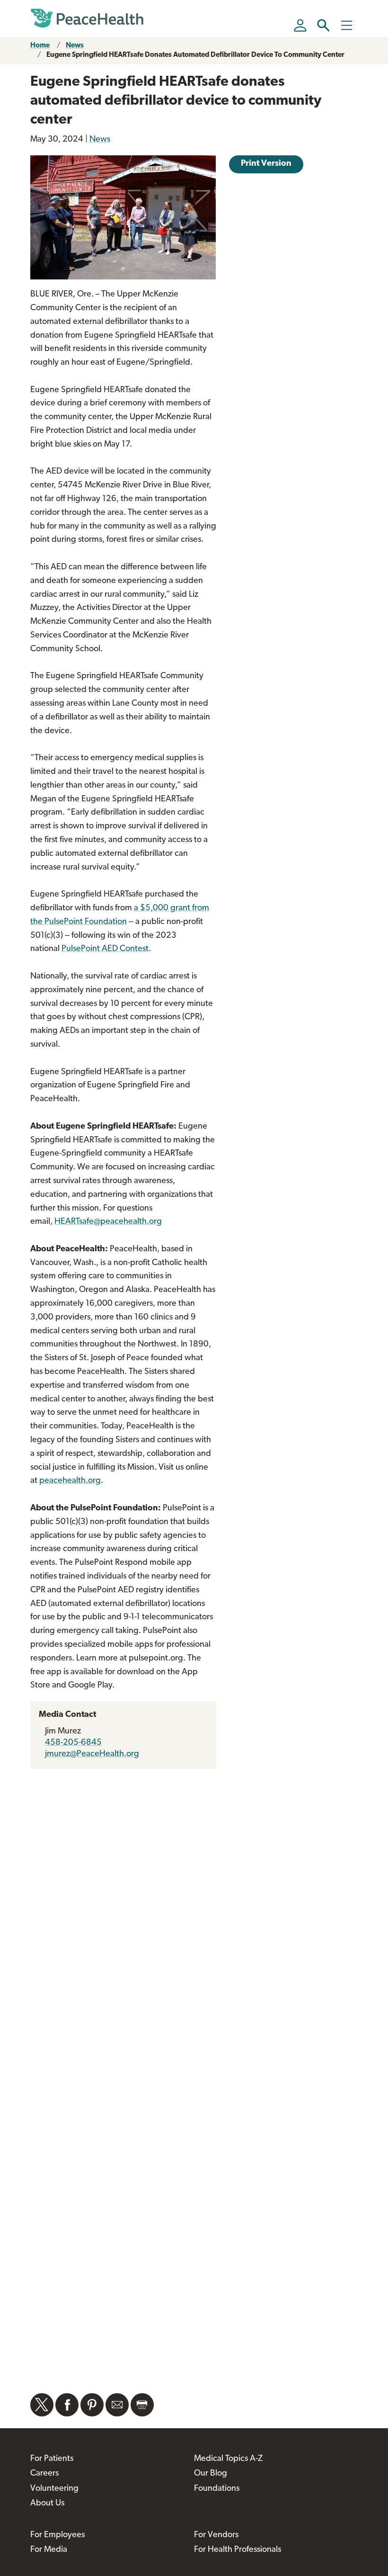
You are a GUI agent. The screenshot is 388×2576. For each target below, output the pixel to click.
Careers (44, 2474)
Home (40, 46)
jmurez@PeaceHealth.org (92, 1754)
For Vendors (216, 2535)
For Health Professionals (238, 2550)
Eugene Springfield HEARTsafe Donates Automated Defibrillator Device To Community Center (195, 55)
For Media (49, 2550)
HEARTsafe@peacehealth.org (108, 1222)
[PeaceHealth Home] (87, 18)
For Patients (52, 2459)
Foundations (217, 2489)
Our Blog (211, 2474)
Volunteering (54, 2489)
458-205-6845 (73, 1743)
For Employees (57, 2535)
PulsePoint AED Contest (105, 949)
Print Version (266, 164)
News (75, 46)
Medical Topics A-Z (228, 2459)
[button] (323, 25)
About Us (47, 2504)
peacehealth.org (70, 1481)
